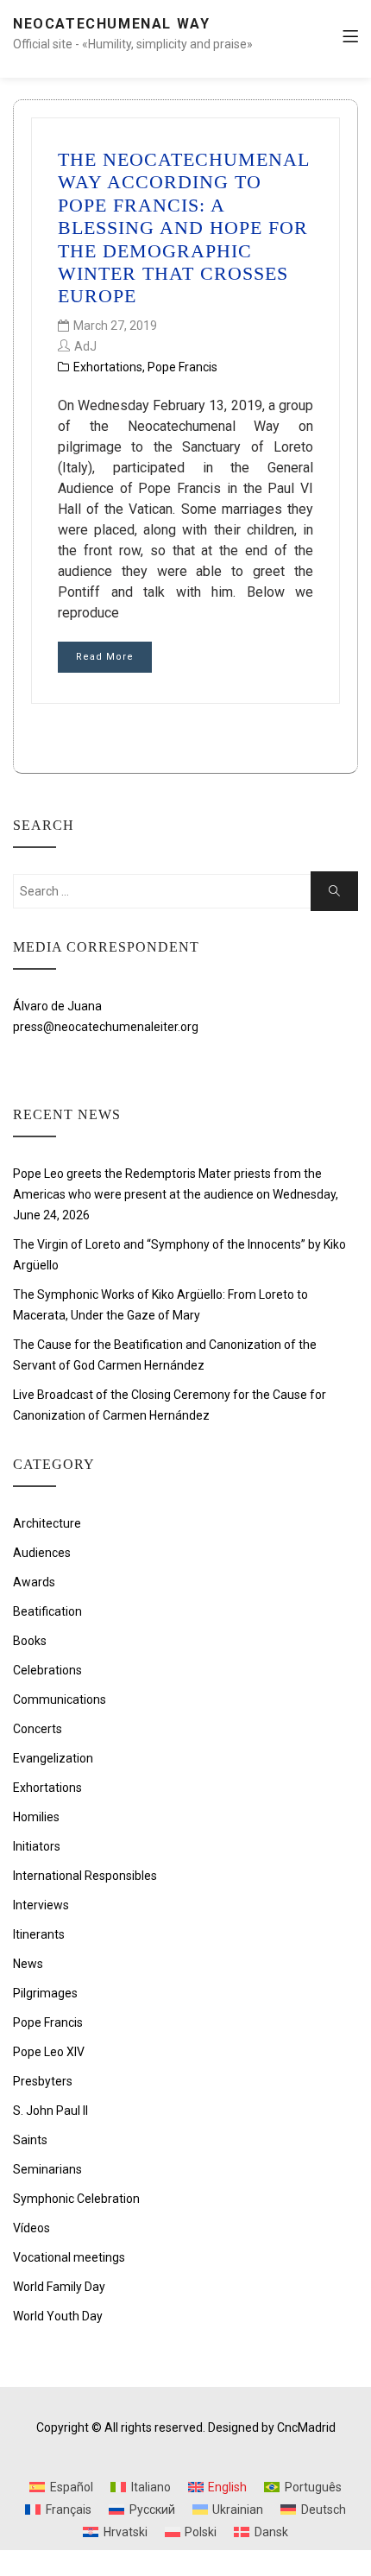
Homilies (36, 1817)
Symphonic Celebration (76, 2199)
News (28, 1964)
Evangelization (53, 1758)
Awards (34, 1582)
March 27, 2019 (115, 326)
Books (30, 1641)
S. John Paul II (50, 2111)
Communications (60, 1699)
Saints (30, 2140)
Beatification (47, 1611)
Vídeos (31, 2228)
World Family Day (59, 2287)
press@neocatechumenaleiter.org (106, 1027)
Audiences (42, 1553)
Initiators (37, 1846)
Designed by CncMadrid (272, 2427)
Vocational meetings (69, 2257)
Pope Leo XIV (49, 2052)
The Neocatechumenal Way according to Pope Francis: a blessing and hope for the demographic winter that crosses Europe (183, 228)
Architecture (47, 1523)
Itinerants (39, 1934)
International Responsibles (85, 1876)
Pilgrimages (45, 1993)
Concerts (38, 1729)
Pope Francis (182, 367)
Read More (105, 657)
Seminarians (47, 2169)
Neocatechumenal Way (111, 24)
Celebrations (47, 1670)
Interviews (41, 1905)
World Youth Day (58, 2316)
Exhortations (108, 367)
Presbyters (43, 2081)
